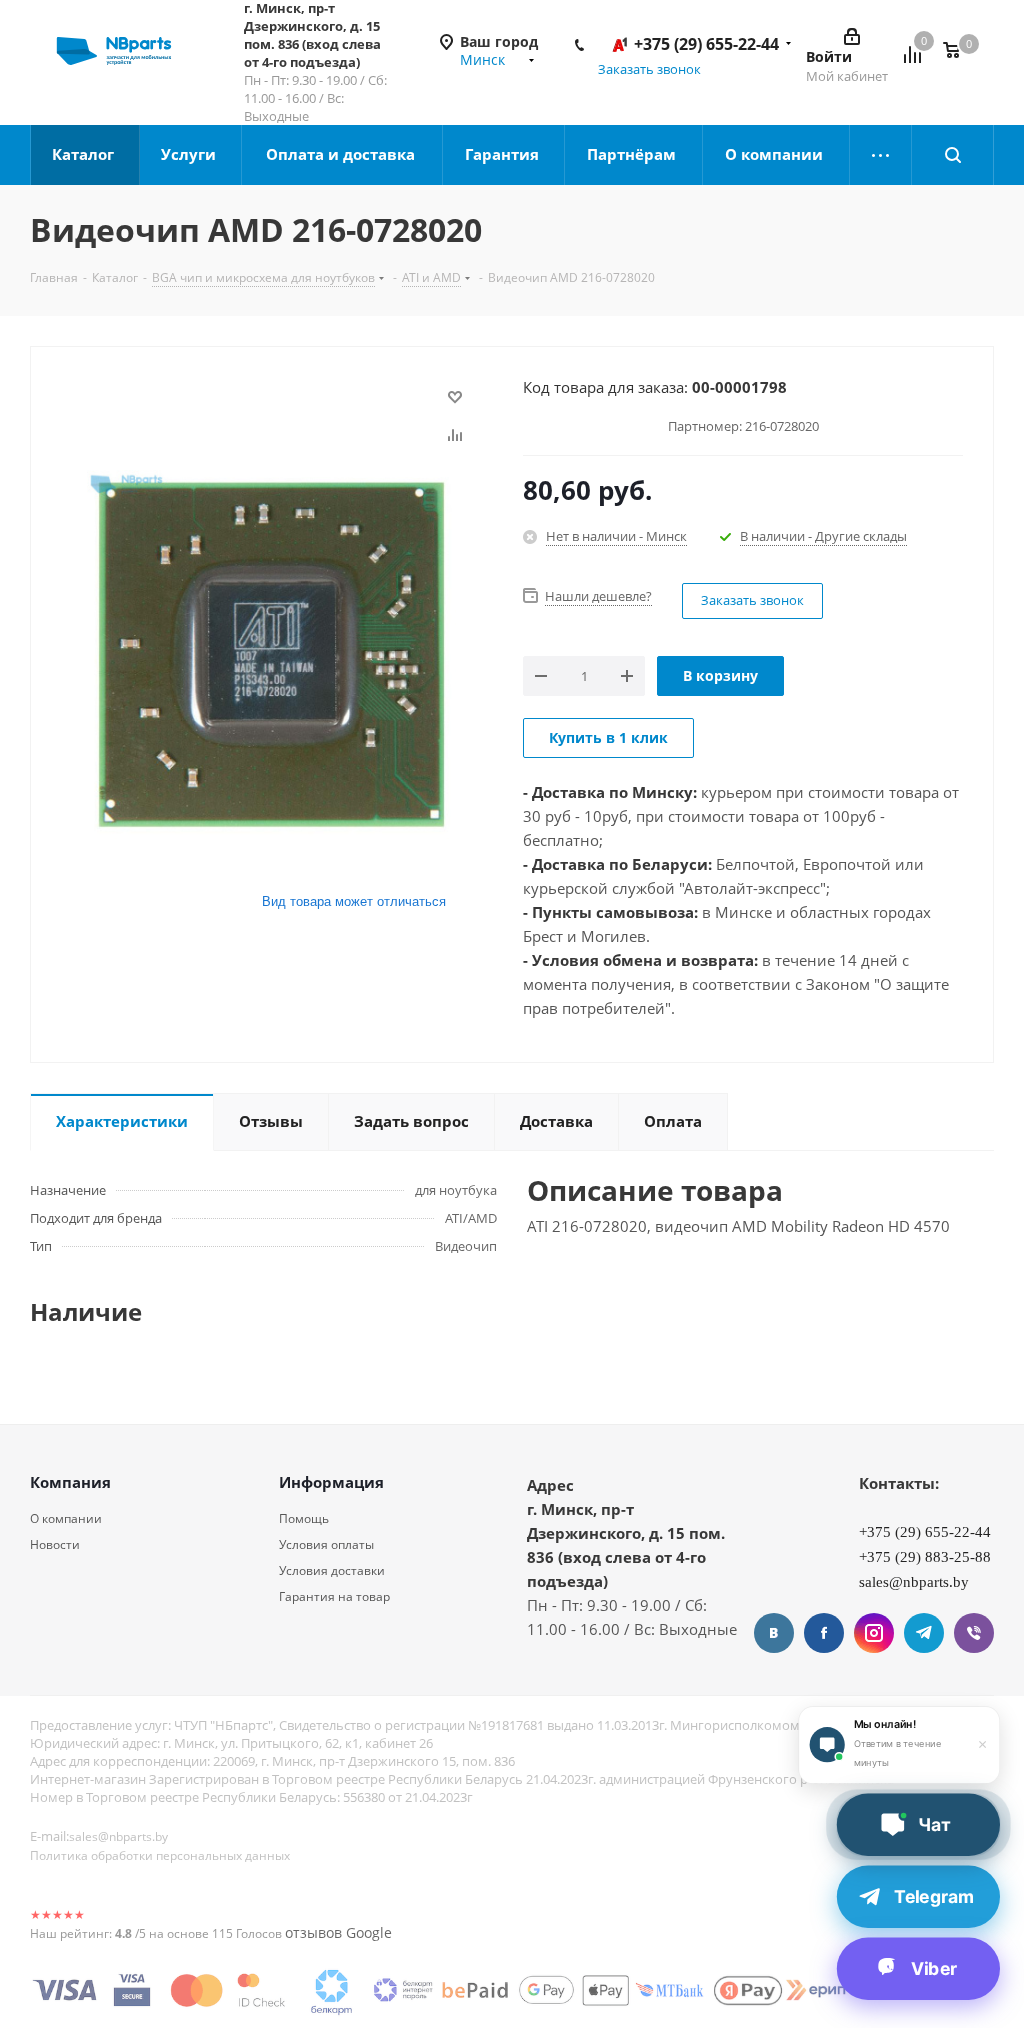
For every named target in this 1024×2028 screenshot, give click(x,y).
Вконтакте (774, 1633)
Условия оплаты (326, 1544)
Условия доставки (332, 1570)
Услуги (190, 154)
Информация (331, 1482)
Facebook (824, 1633)
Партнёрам (633, 154)
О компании (776, 154)
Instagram (874, 1633)
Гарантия (504, 154)
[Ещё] (881, 155)
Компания (70, 1482)
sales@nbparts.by (118, 1836)
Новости (55, 1544)
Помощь (304, 1518)
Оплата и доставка (342, 154)
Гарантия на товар (334, 1596)
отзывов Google (338, 1932)
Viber (974, 1633)
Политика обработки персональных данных (160, 1855)
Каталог (85, 154)
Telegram (924, 1633)
